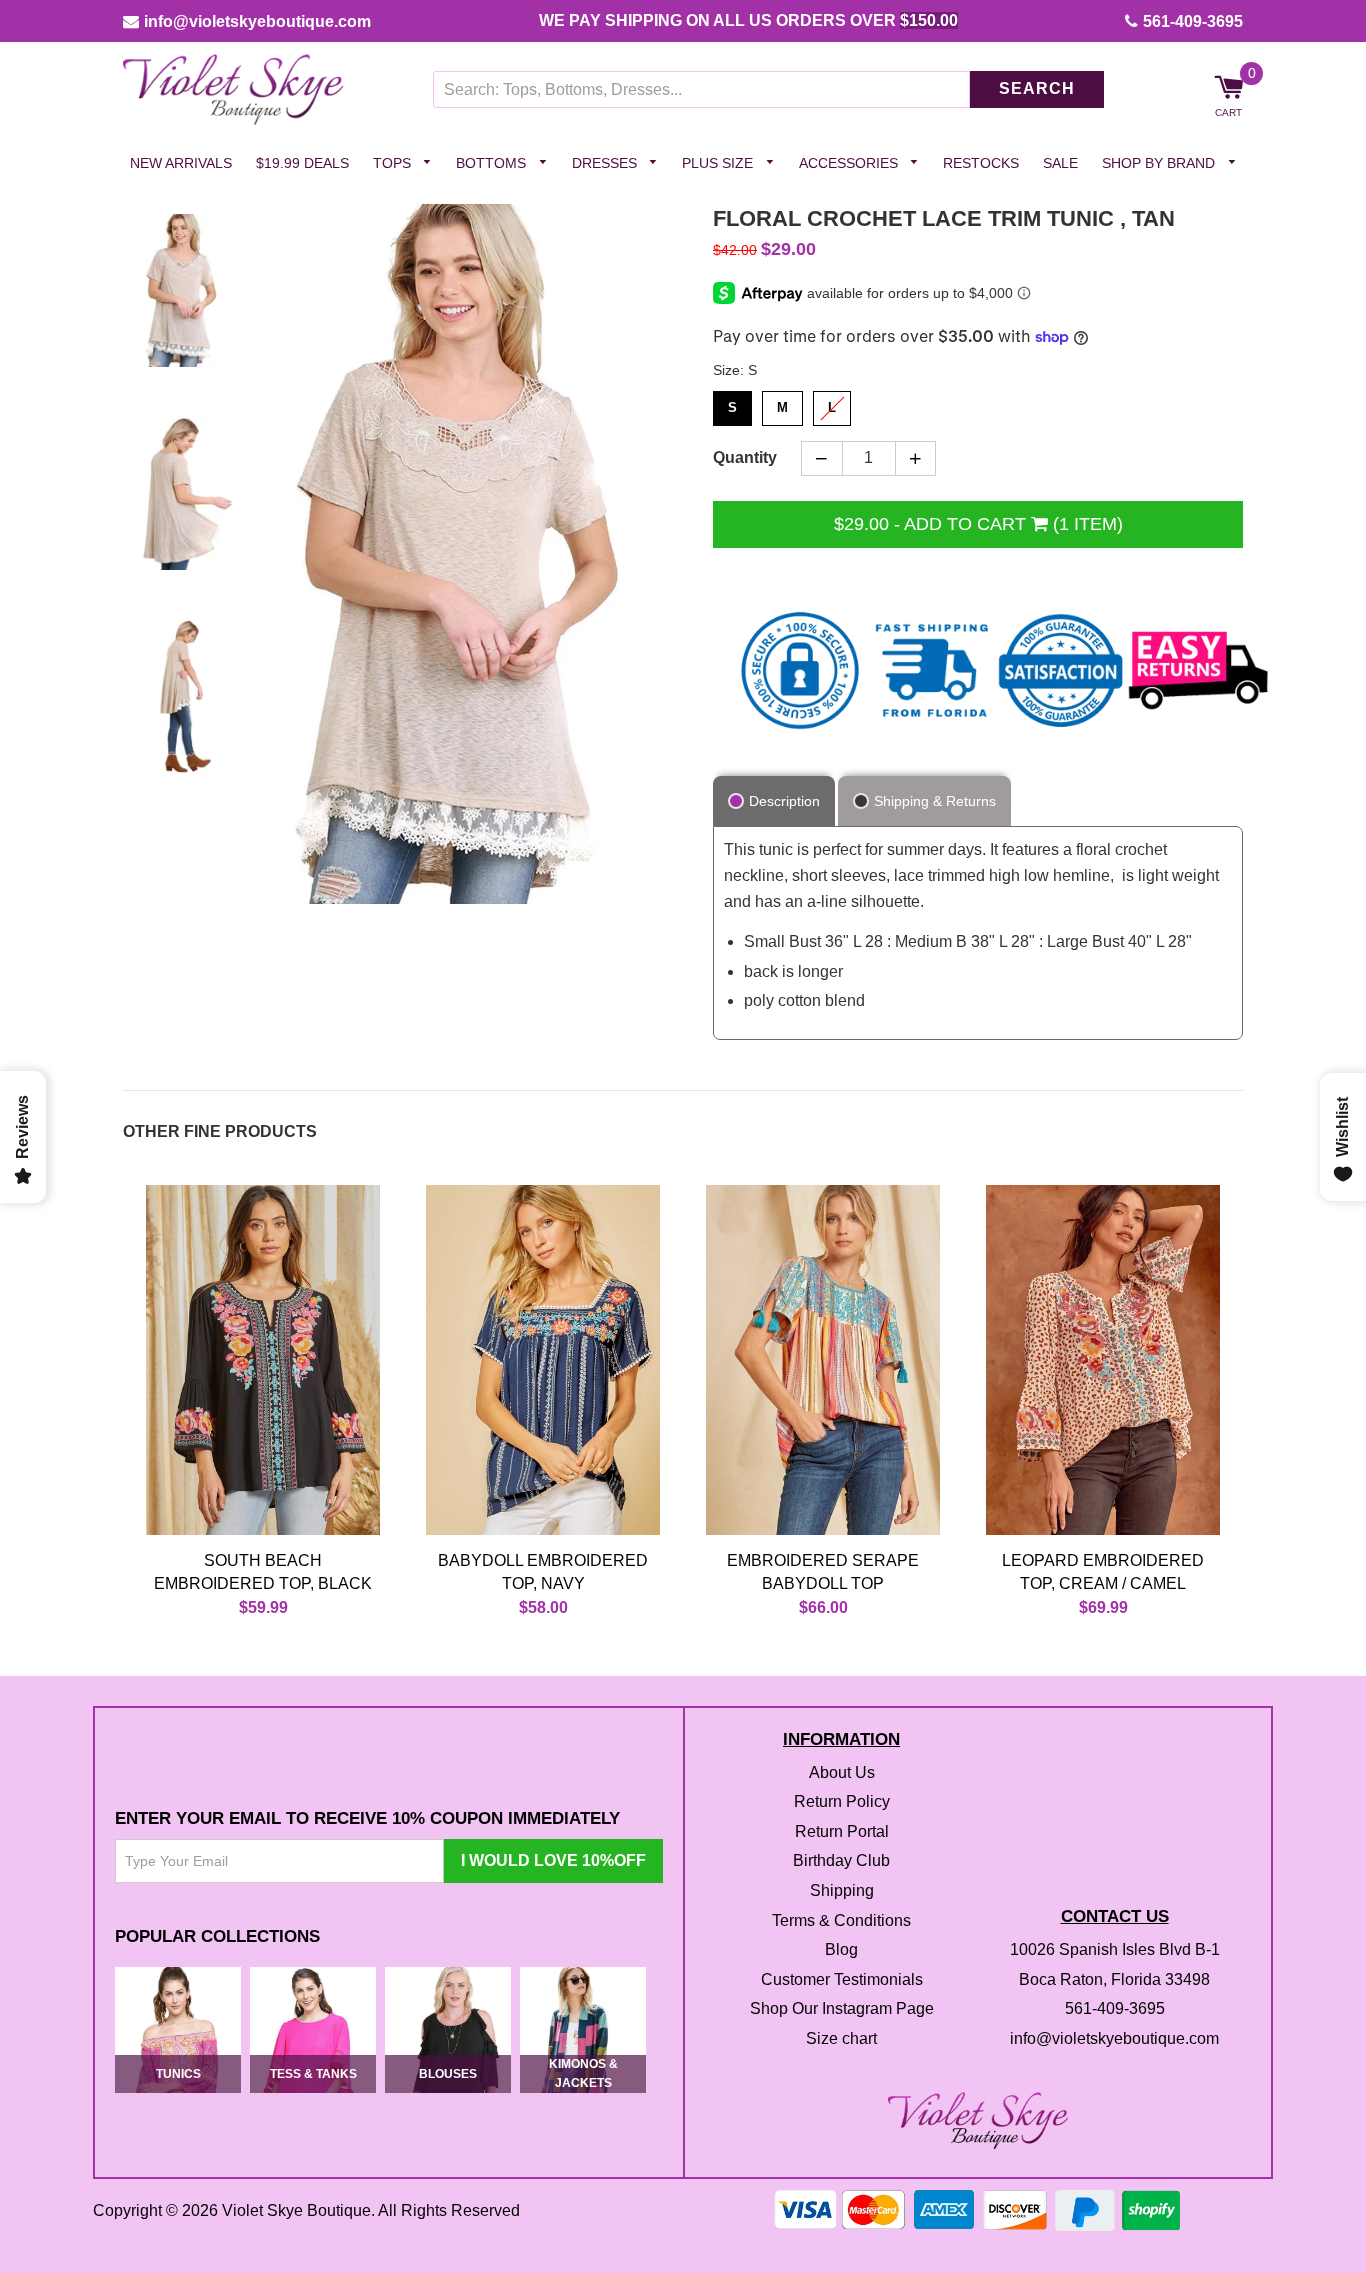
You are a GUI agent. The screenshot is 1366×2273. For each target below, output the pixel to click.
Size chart (841, 2038)
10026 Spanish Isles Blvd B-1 (1115, 1950)
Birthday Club (841, 1861)
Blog (841, 1950)
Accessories (850, 163)
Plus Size (719, 163)
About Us (842, 1772)
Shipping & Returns (935, 802)
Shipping (842, 1890)
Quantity (745, 458)
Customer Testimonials (842, 1979)
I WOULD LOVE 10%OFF (553, 1860)
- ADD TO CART (978, 524)
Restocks (981, 163)
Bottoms (493, 163)
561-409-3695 (1193, 21)
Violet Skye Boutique (296, 2211)
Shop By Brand (1160, 163)
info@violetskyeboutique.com (257, 21)
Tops (394, 163)
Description (784, 802)
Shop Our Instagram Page (842, 2009)
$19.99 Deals (302, 163)
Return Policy (842, 1802)
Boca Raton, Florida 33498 (1114, 1979)
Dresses (606, 163)
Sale (1060, 163)
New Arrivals (181, 163)
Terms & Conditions (841, 1920)
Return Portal (842, 1831)
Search (1037, 89)
